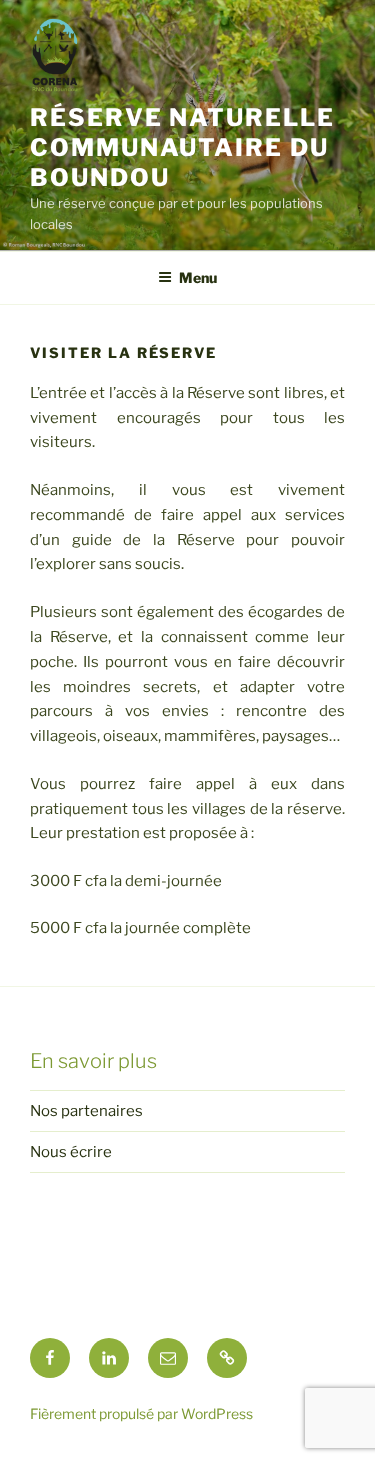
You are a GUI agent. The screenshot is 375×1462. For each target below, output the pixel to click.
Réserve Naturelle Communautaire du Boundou (182, 147)
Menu (198, 277)
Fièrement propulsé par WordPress (141, 1413)
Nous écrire (71, 1152)
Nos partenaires (86, 1111)
